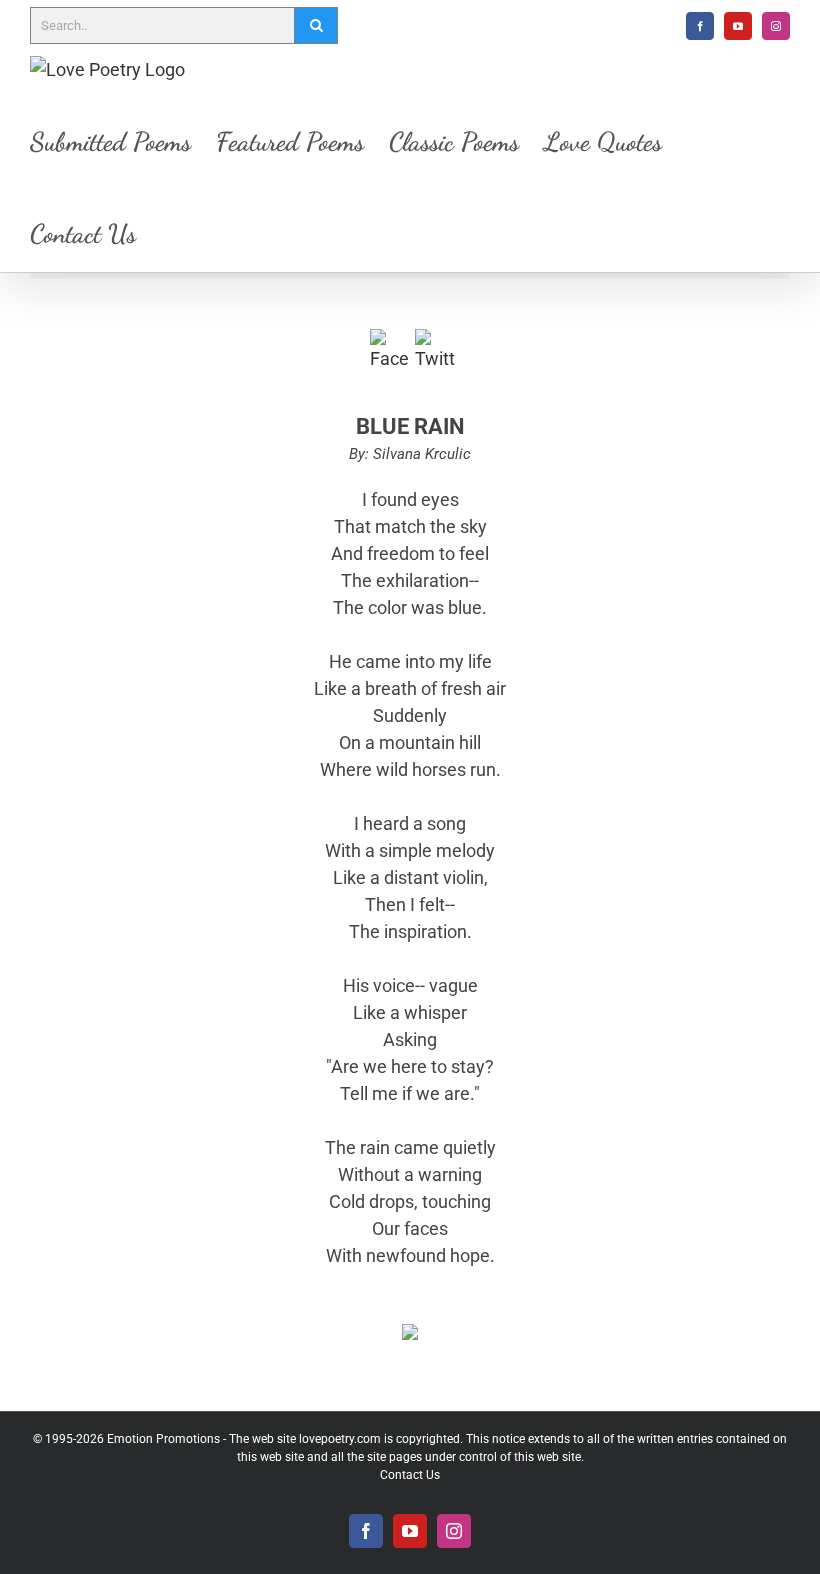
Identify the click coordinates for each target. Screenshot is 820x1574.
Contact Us (410, 1475)
